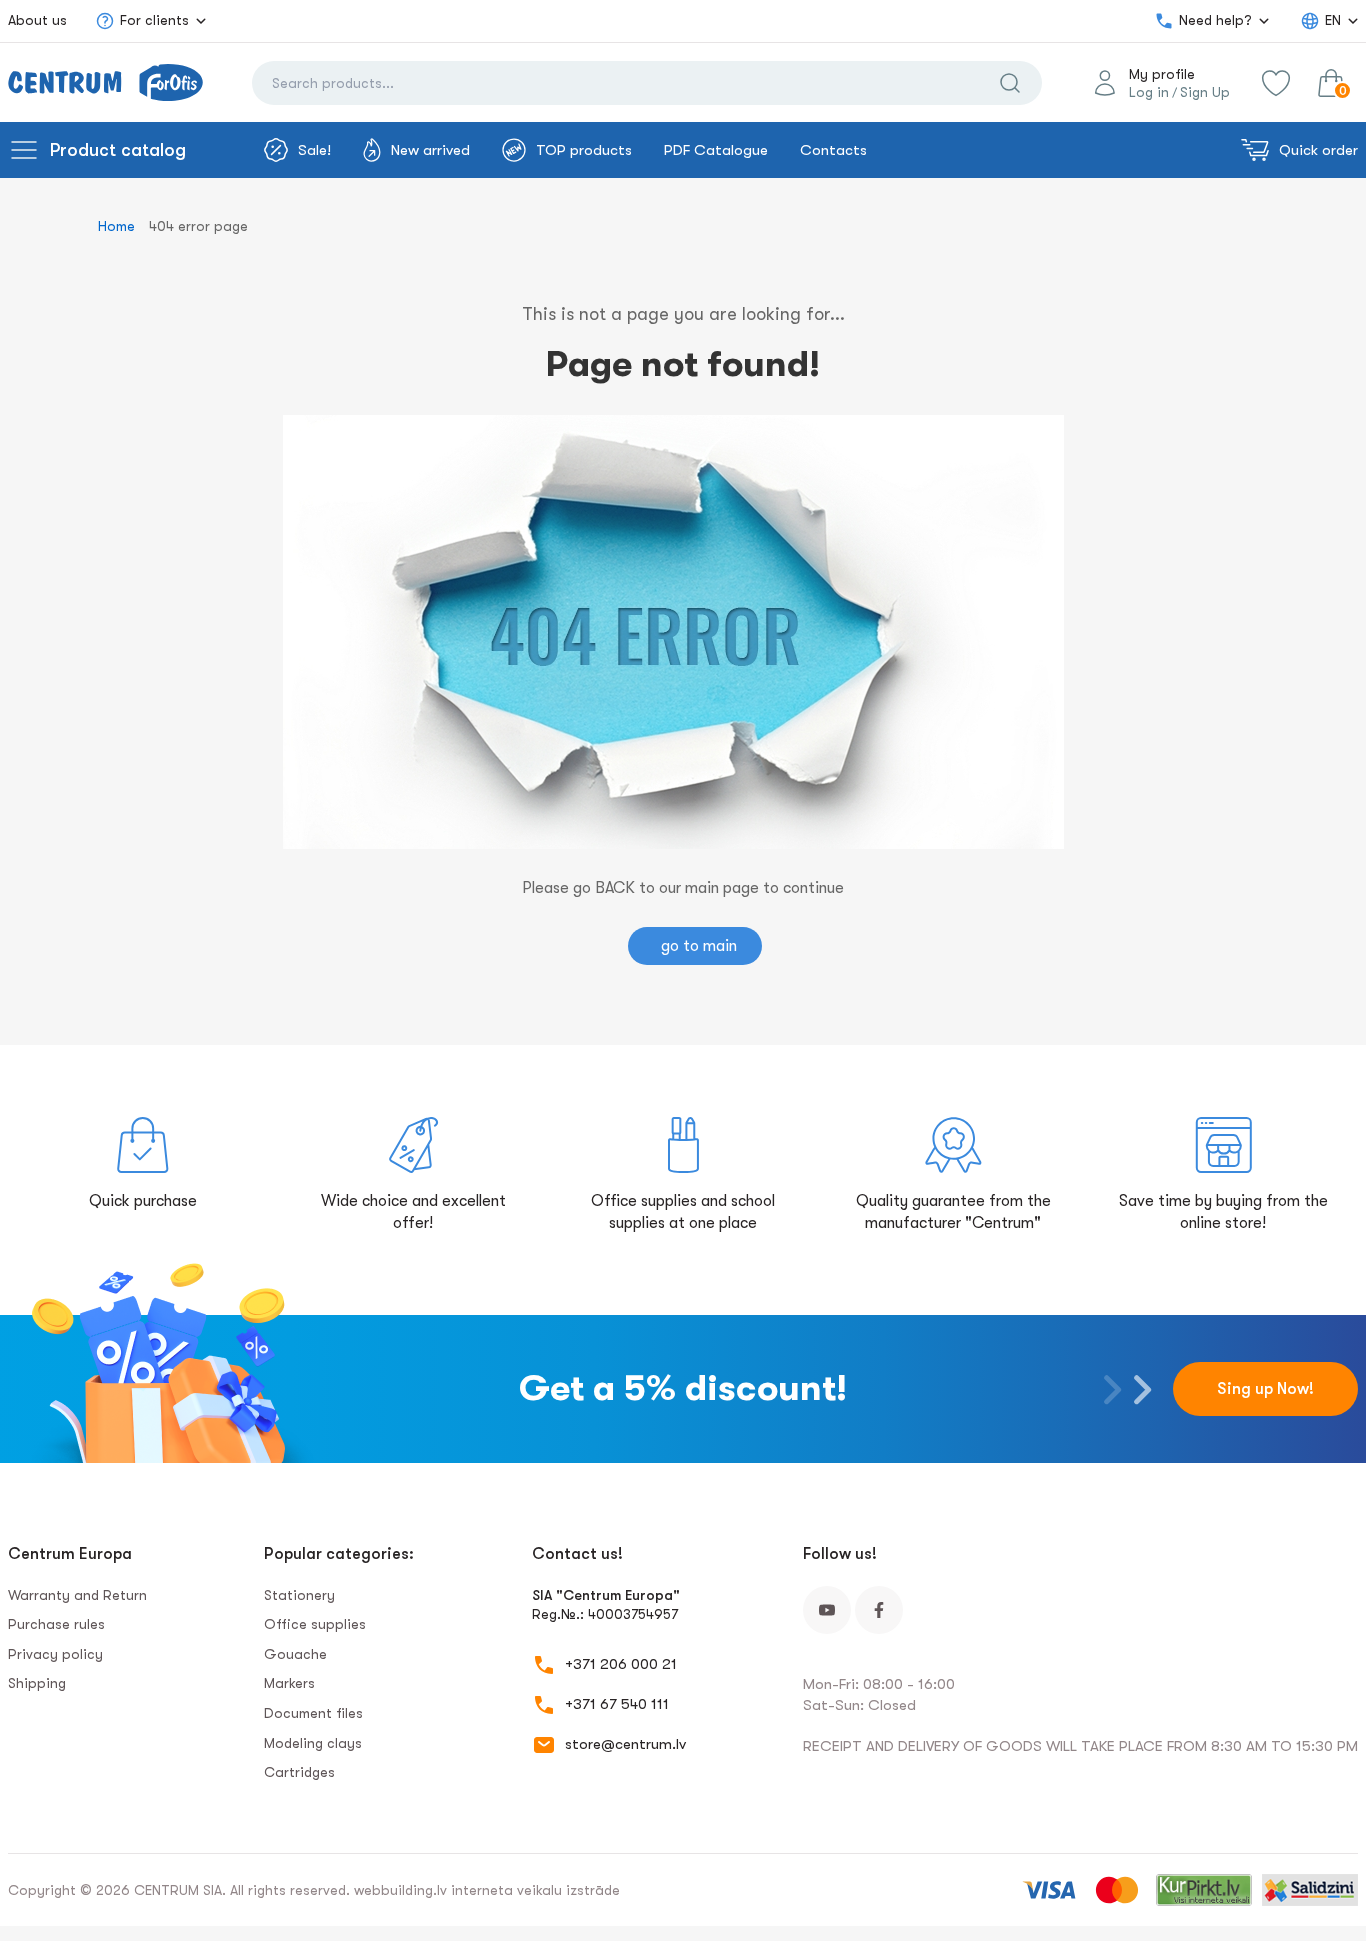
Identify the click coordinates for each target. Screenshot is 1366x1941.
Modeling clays (313, 1743)
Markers (289, 1683)
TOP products (584, 150)
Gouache (295, 1654)
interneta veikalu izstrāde (535, 1890)
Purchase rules (56, 1624)
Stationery (299, 1595)
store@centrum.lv (625, 1744)
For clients (154, 20)
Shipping (37, 1683)
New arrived (430, 150)
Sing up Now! (1265, 1389)
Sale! (314, 150)
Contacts (833, 150)
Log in (1149, 92)
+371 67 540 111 (617, 1704)
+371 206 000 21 (621, 1664)
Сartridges (299, 1772)
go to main (699, 946)
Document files (313, 1713)
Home (116, 226)
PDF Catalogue (716, 150)
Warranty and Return (77, 1595)
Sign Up (1205, 92)
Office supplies (315, 1624)
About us (37, 20)
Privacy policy (55, 1654)
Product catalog (118, 150)
